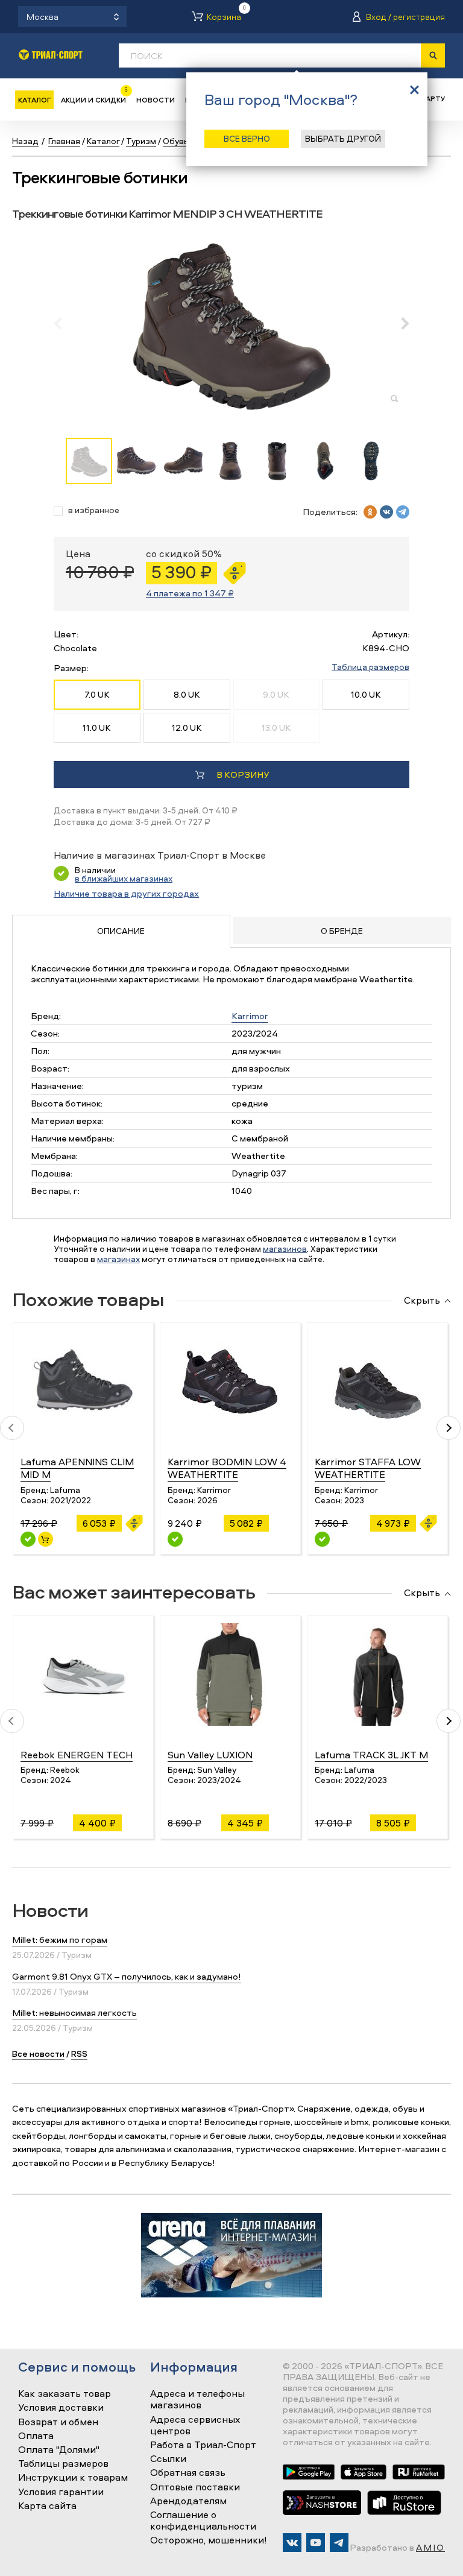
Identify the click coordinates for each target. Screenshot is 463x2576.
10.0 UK (366, 694)
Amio (430, 2547)
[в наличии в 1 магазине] (322, 1539)
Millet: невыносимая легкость (74, 2012)
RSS (79, 2054)
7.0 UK (97, 694)
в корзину (243, 775)
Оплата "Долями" (59, 2450)
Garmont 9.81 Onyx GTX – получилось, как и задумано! (127, 1976)
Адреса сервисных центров (195, 2426)
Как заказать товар (65, 2394)
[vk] (386, 512)
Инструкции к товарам (73, 2478)
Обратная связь (188, 2473)
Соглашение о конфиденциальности (203, 2521)
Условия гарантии (61, 2492)
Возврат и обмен (58, 2422)
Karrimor (250, 1016)
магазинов (285, 1249)
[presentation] (64, 323)
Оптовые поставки (195, 2487)
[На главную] (51, 55)
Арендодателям (188, 2501)
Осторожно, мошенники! (209, 2540)
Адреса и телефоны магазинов (197, 2400)
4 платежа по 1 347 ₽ (190, 593)
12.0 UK (187, 728)
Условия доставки (61, 2408)
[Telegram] (339, 2543)
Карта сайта (47, 2506)
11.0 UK (97, 728)
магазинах (118, 1259)
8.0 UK (187, 694)
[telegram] (403, 512)
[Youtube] (316, 2543)
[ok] (370, 512)
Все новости (38, 2054)
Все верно (247, 138)
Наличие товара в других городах (126, 893)
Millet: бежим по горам (60, 1940)
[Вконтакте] (292, 2543)
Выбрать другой (343, 138)
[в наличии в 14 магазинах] (175, 1539)
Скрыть (422, 1301)
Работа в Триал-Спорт (203, 2445)
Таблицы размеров (63, 2464)
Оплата (36, 2436)
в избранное (94, 510)
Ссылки (168, 2459)
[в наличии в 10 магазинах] (28, 1539)
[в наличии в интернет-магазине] (46, 1539)
